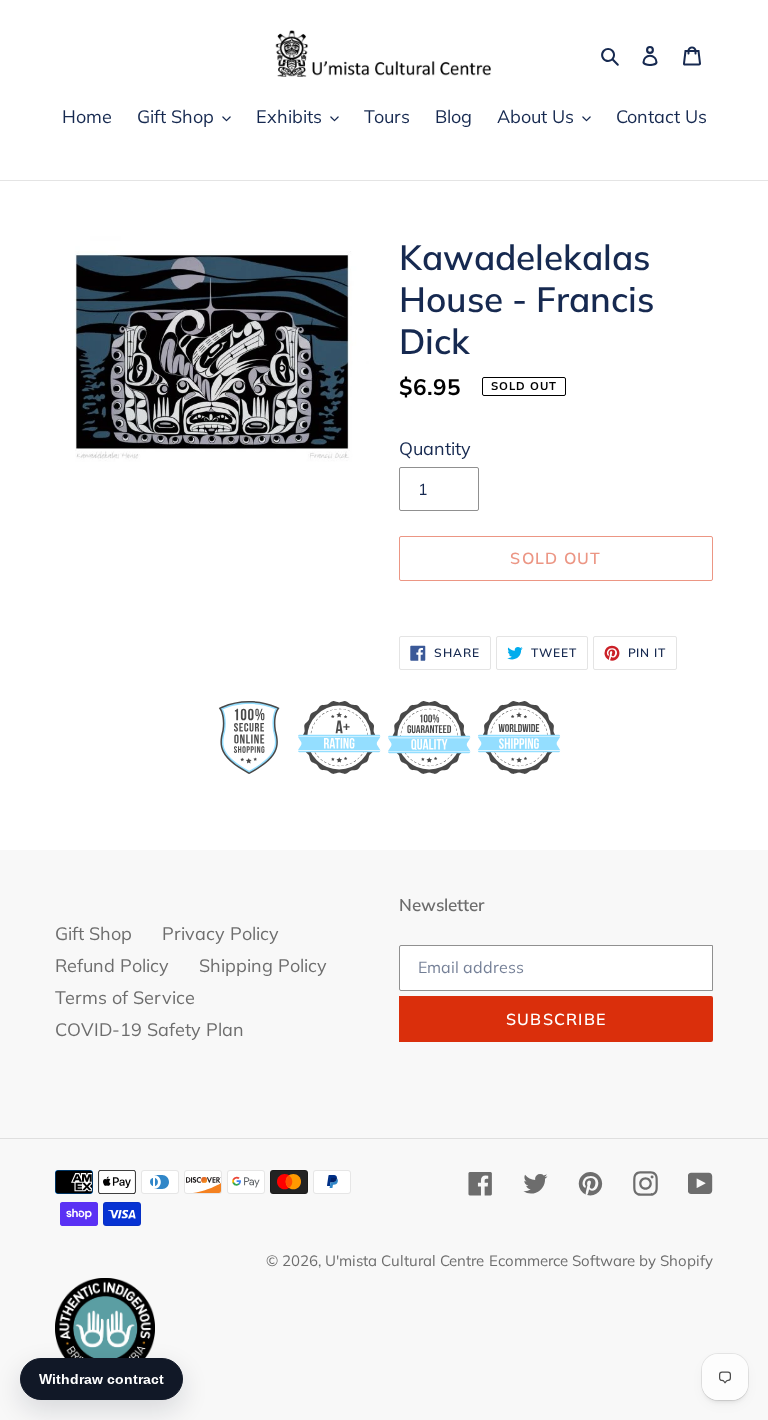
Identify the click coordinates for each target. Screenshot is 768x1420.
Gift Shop (93, 933)
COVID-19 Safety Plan (149, 1029)
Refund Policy (112, 965)
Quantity (435, 448)
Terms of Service (125, 997)
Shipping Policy (263, 965)
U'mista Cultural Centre (404, 1260)
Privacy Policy (220, 933)
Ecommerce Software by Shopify (601, 1260)
